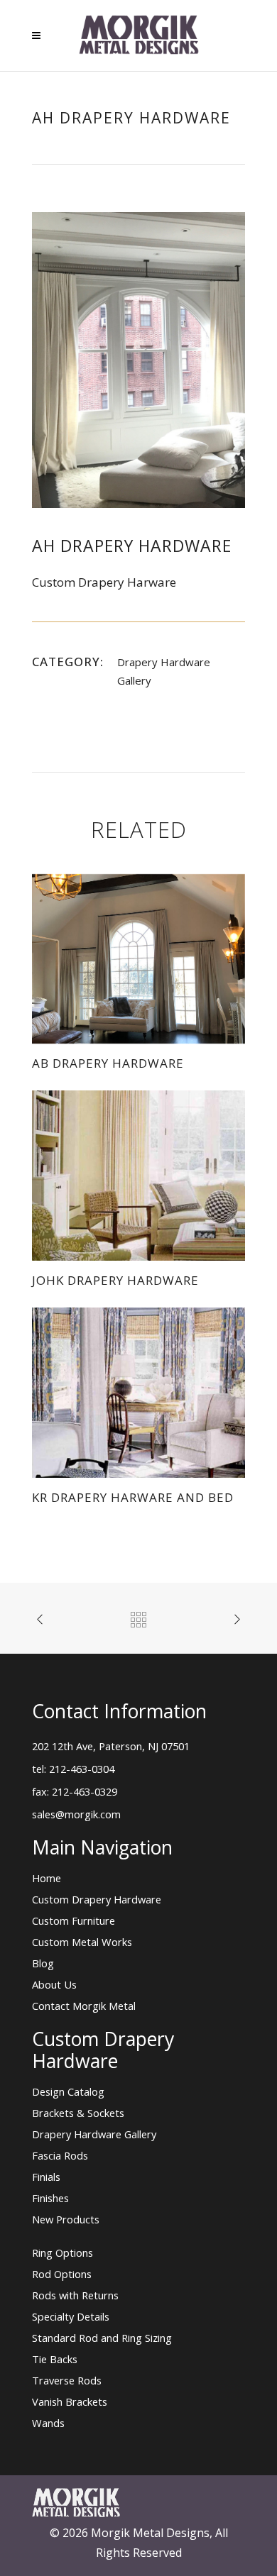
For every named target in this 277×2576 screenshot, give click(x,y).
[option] (138, 360)
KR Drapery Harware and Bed (133, 1497)
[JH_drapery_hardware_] (138, 359)
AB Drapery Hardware (108, 1063)
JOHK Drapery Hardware (115, 1280)
